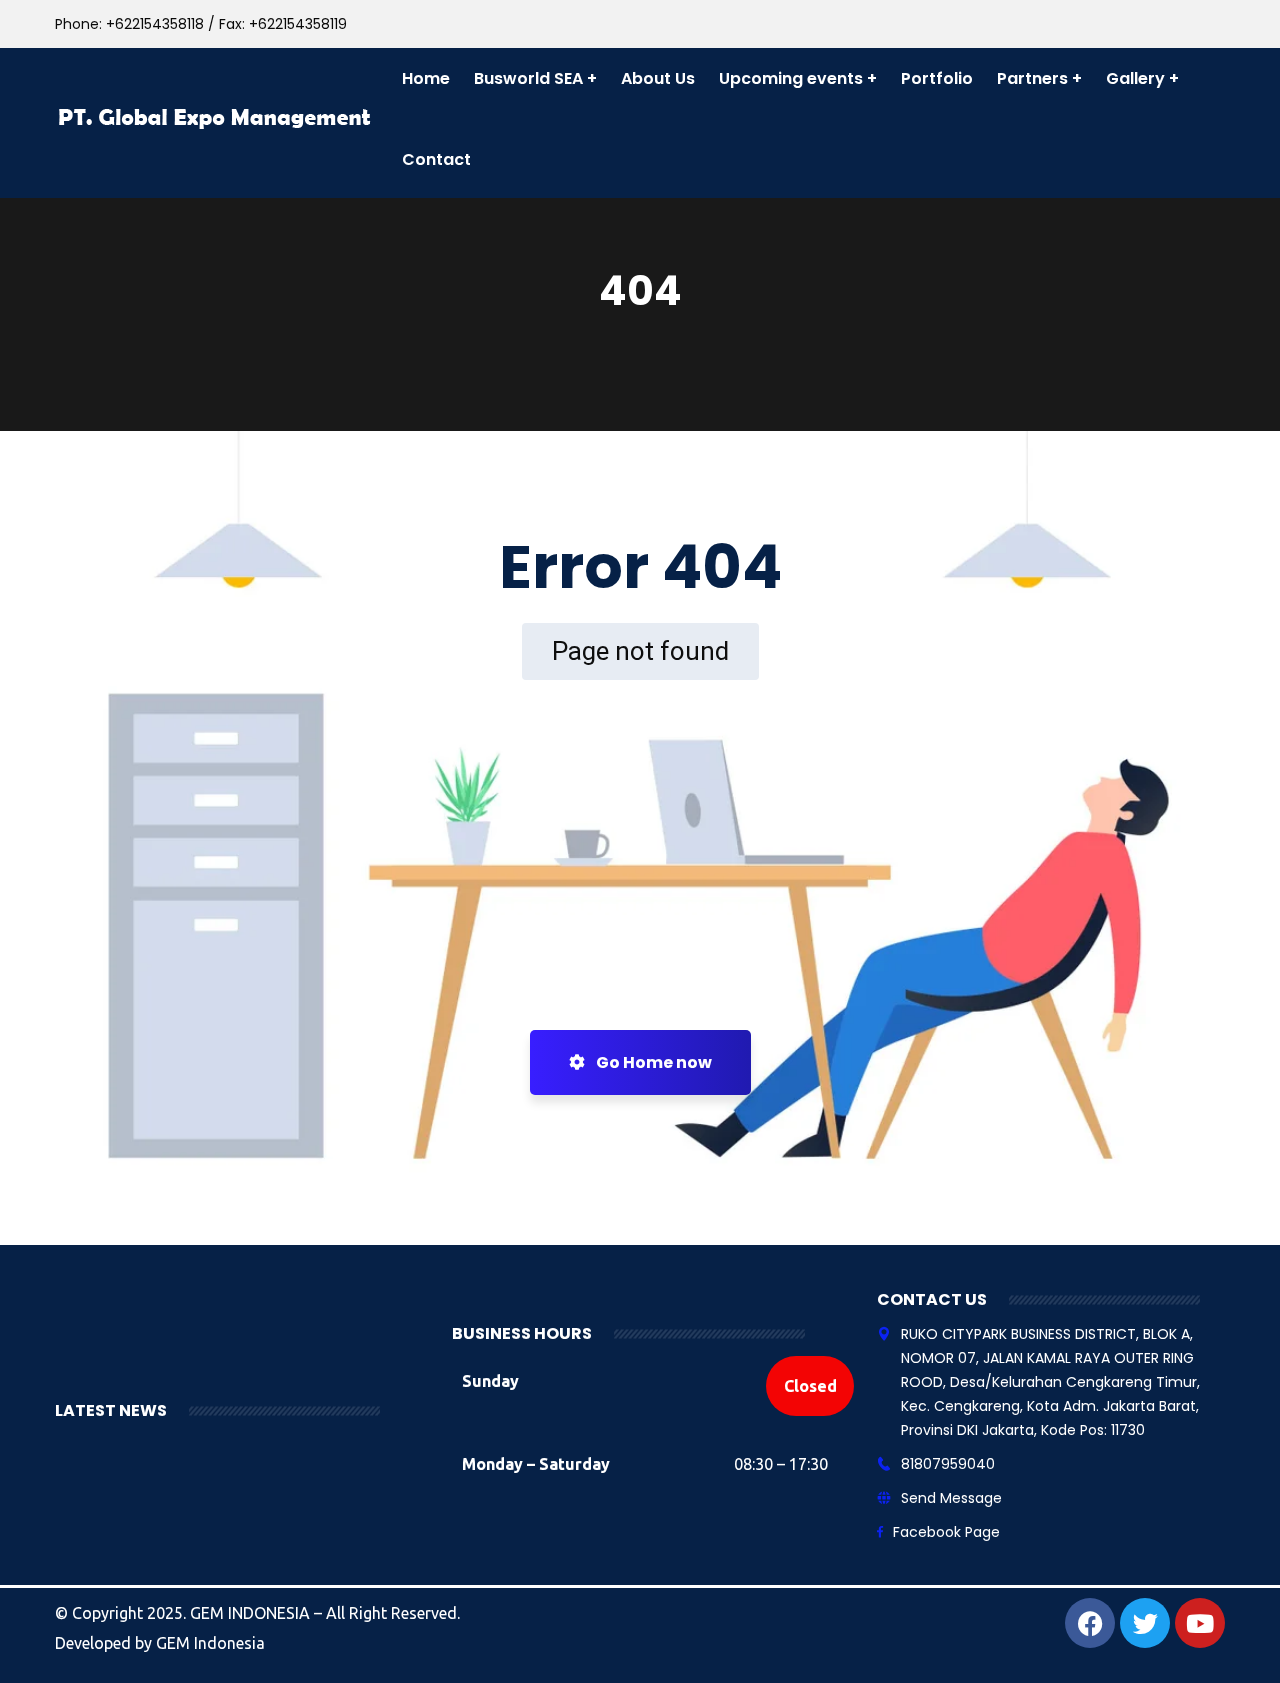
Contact (436, 159)
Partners (1032, 78)
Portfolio (937, 78)
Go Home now (652, 1062)
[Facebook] (1090, 1623)
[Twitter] (1145, 1623)
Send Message (951, 1498)
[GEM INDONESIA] (216, 118)
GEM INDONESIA (252, 1613)
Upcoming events (791, 78)
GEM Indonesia (210, 1643)
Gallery (1135, 78)
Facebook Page (946, 1532)
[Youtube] (1200, 1623)
